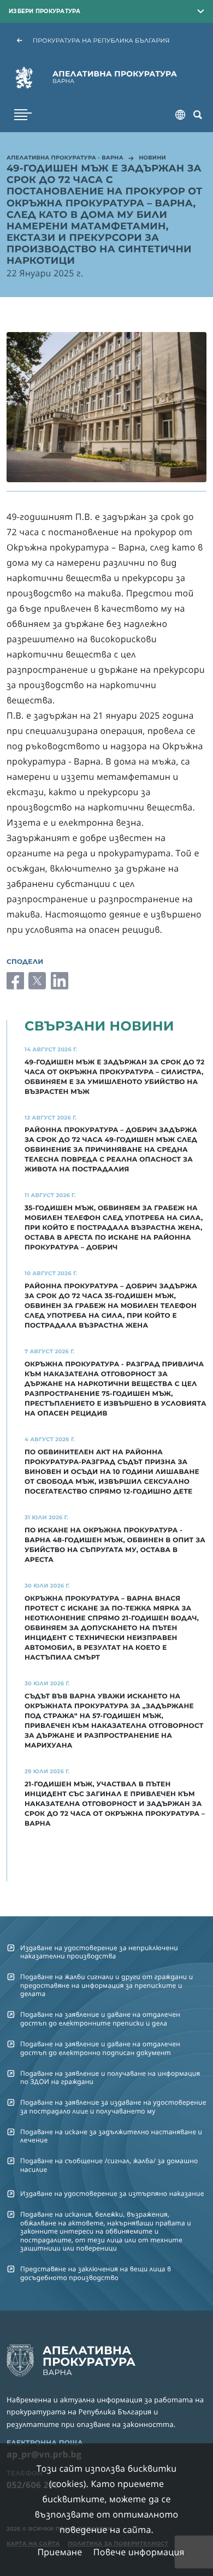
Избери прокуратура (45, 11)
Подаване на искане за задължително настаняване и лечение (111, 2136)
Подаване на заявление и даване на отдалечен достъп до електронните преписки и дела (100, 2018)
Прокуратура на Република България (101, 40)
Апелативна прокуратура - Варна (65, 158)
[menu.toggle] (23, 115)
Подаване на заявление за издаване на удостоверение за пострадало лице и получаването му (113, 2106)
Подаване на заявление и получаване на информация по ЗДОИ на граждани (110, 2077)
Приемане (60, 2552)
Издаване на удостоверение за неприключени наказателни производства (99, 1952)
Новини (152, 158)
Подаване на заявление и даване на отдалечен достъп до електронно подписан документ (100, 2048)
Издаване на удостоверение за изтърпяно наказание (112, 2193)
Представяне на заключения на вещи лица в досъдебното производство (96, 2273)
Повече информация (139, 2552)
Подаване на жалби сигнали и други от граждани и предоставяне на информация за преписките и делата (106, 1985)
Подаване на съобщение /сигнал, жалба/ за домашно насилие (109, 2165)
